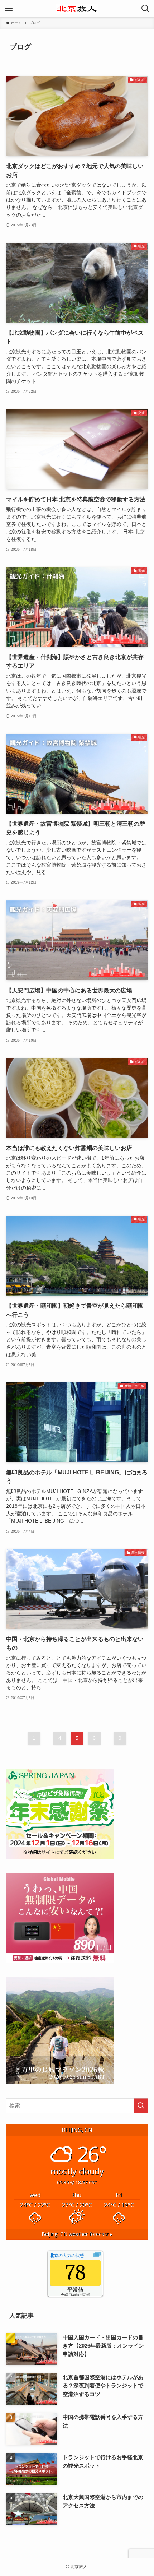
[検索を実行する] (141, 2106)
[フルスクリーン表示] (97, 2256)
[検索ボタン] (145, 9)
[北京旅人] (77, 9)
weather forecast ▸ (77, 2234)
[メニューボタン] (9, 9)
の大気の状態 (67, 2256)
